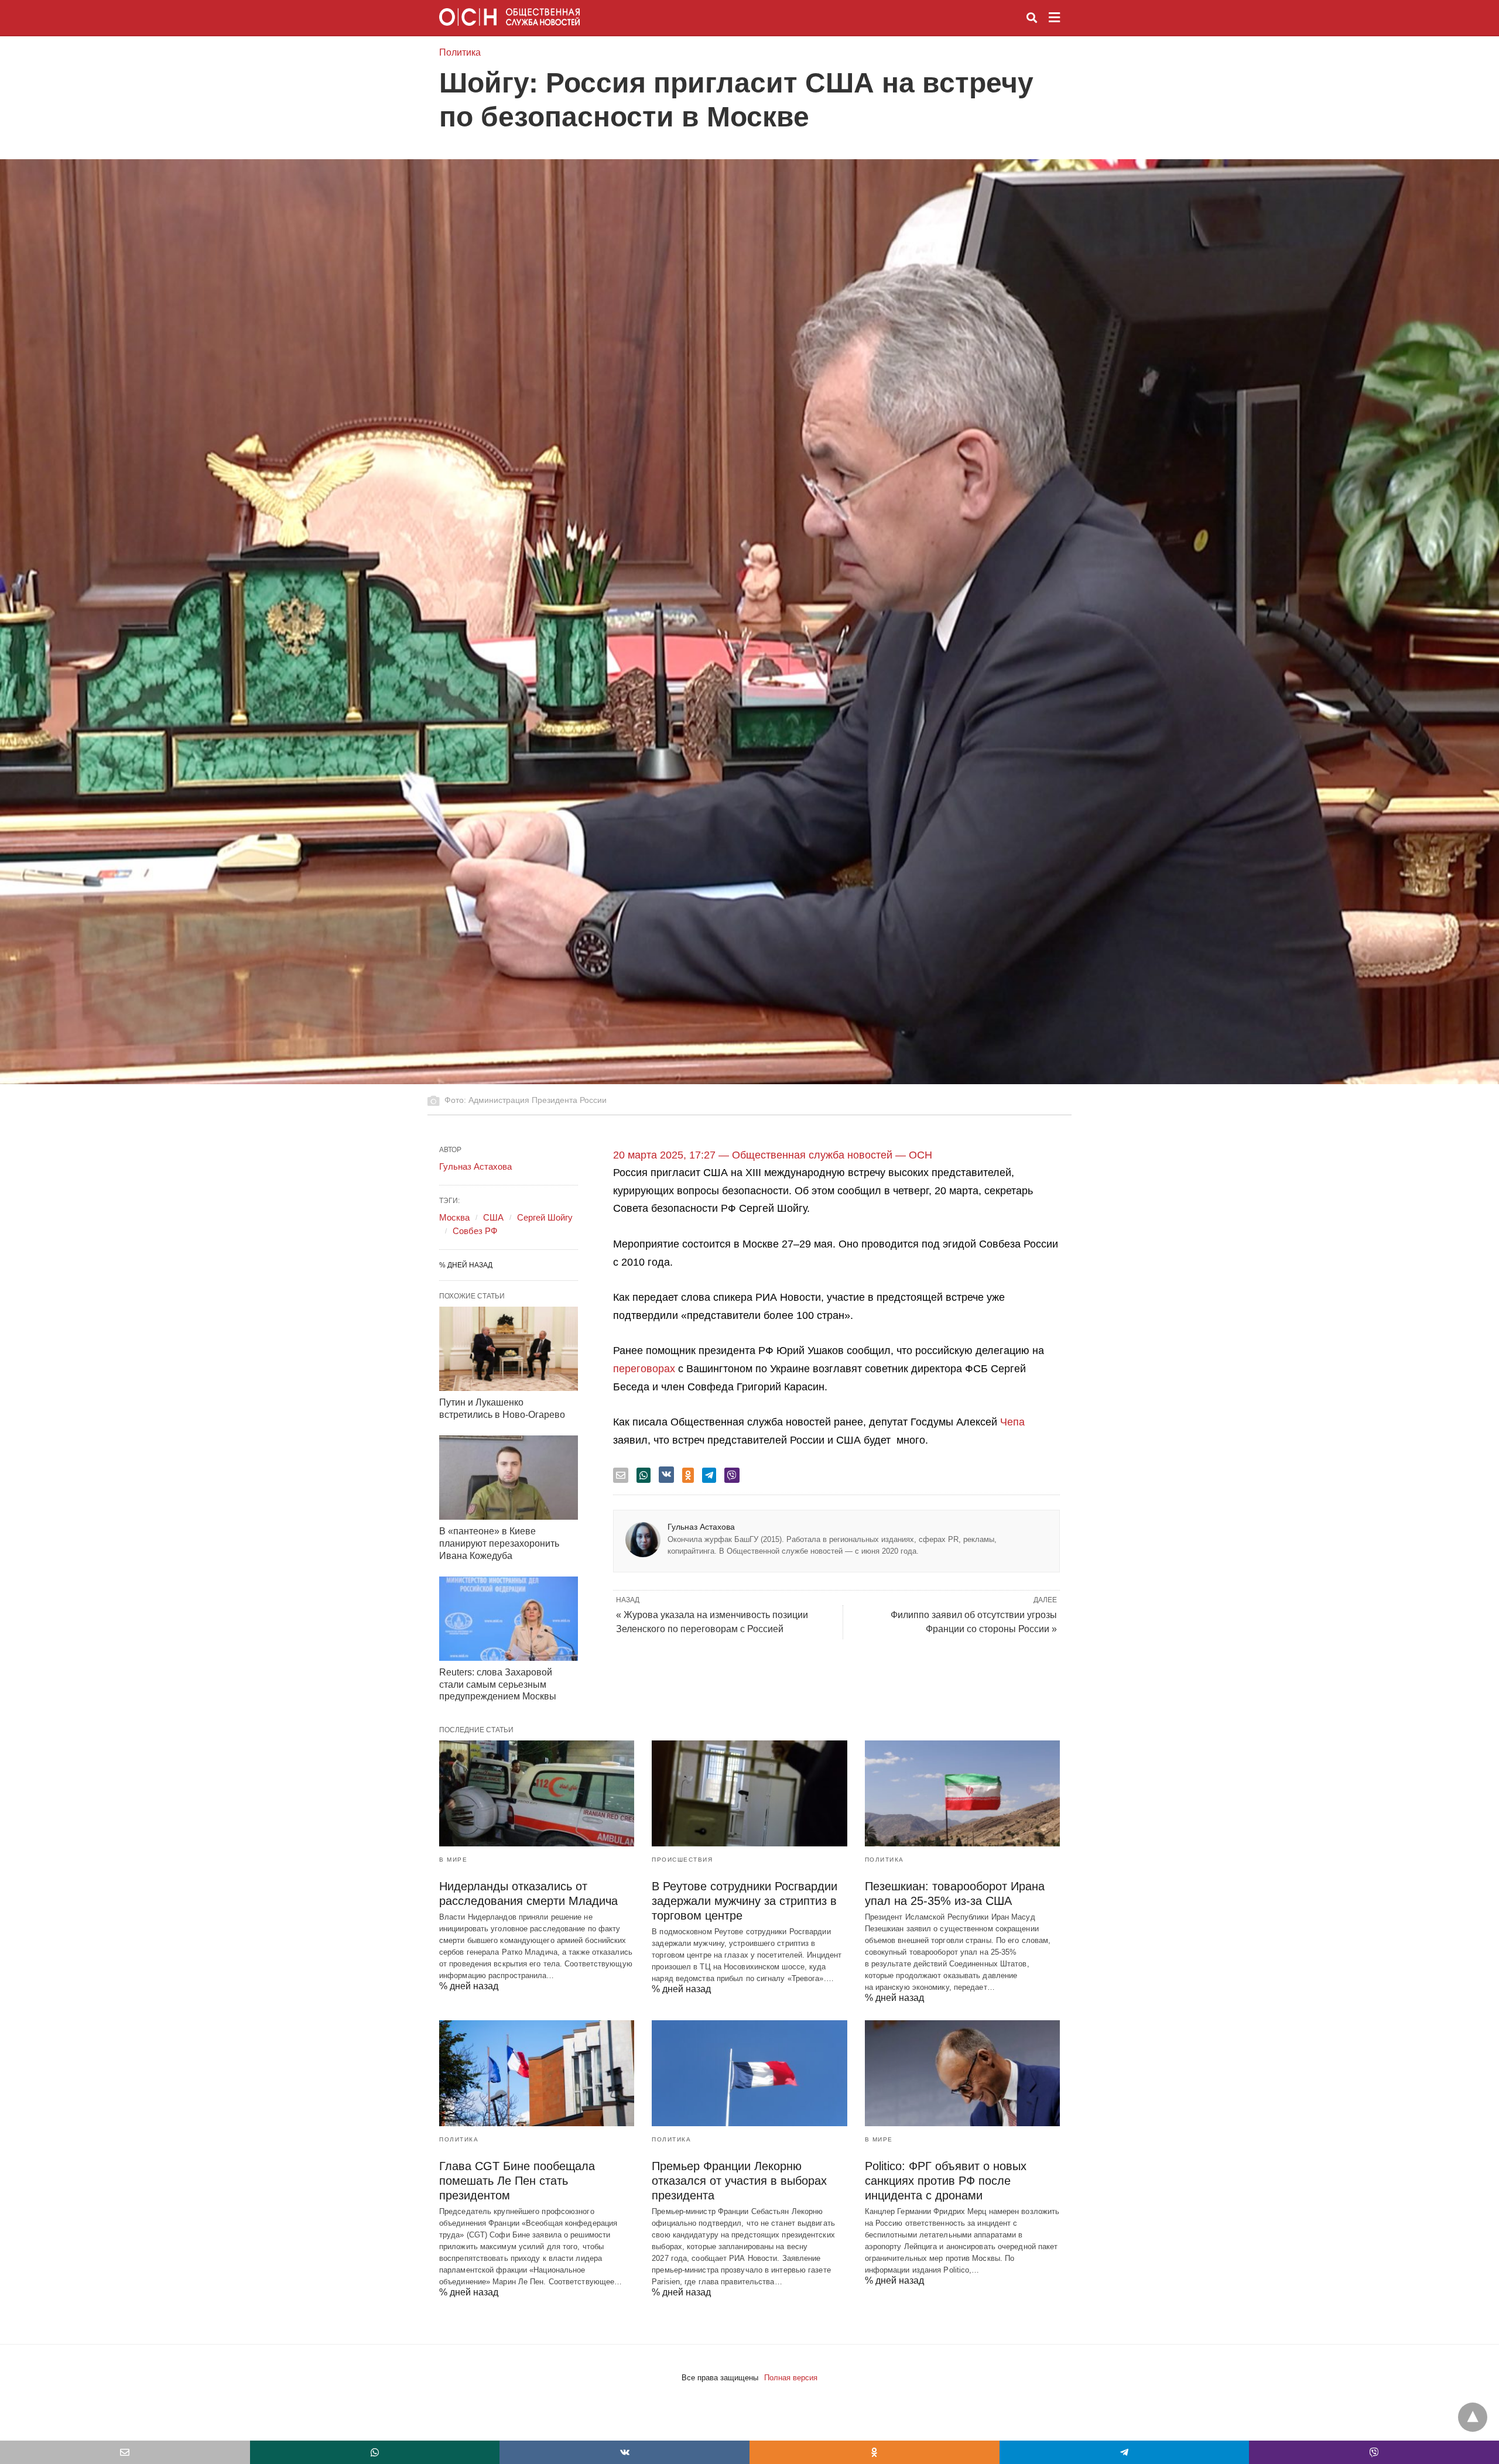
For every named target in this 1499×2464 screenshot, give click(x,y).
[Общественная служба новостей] (509, 17)
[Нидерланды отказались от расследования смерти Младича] (537, 1793)
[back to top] (1473, 2417)
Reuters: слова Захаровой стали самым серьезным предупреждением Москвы (498, 1685)
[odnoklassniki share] (688, 1475)
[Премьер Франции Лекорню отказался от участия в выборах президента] (749, 2073)
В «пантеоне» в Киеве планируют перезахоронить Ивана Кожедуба (499, 1543)
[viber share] (732, 1475)
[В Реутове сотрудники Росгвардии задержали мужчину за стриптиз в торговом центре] (749, 1793)
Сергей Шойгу (545, 1217)
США (493, 1217)
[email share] (621, 1475)
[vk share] (666, 1475)
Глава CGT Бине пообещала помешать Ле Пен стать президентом (517, 2181)
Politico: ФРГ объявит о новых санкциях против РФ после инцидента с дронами (946, 2181)
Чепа (1012, 1422)
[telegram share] (709, 1475)
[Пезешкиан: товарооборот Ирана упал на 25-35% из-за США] (962, 1793)
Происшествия (682, 1860)
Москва (454, 1217)
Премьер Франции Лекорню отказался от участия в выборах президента (739, 2181)
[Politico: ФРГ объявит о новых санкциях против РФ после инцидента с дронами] (962, 2073)
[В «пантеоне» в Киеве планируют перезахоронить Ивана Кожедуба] (509, 1478)
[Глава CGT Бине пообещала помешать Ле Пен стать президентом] (537, 2073)
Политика (460, 52)
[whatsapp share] (644, 1475)
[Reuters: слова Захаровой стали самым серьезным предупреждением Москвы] (509, 1619)
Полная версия (791, 2378)
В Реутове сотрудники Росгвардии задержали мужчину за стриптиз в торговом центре (745, 1901)
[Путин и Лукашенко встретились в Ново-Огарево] (509, 1349)
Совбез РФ (475, 1231)
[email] (125, 2452)
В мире (453, 1860)
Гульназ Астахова (701, 1527)
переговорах (644, 1369)
